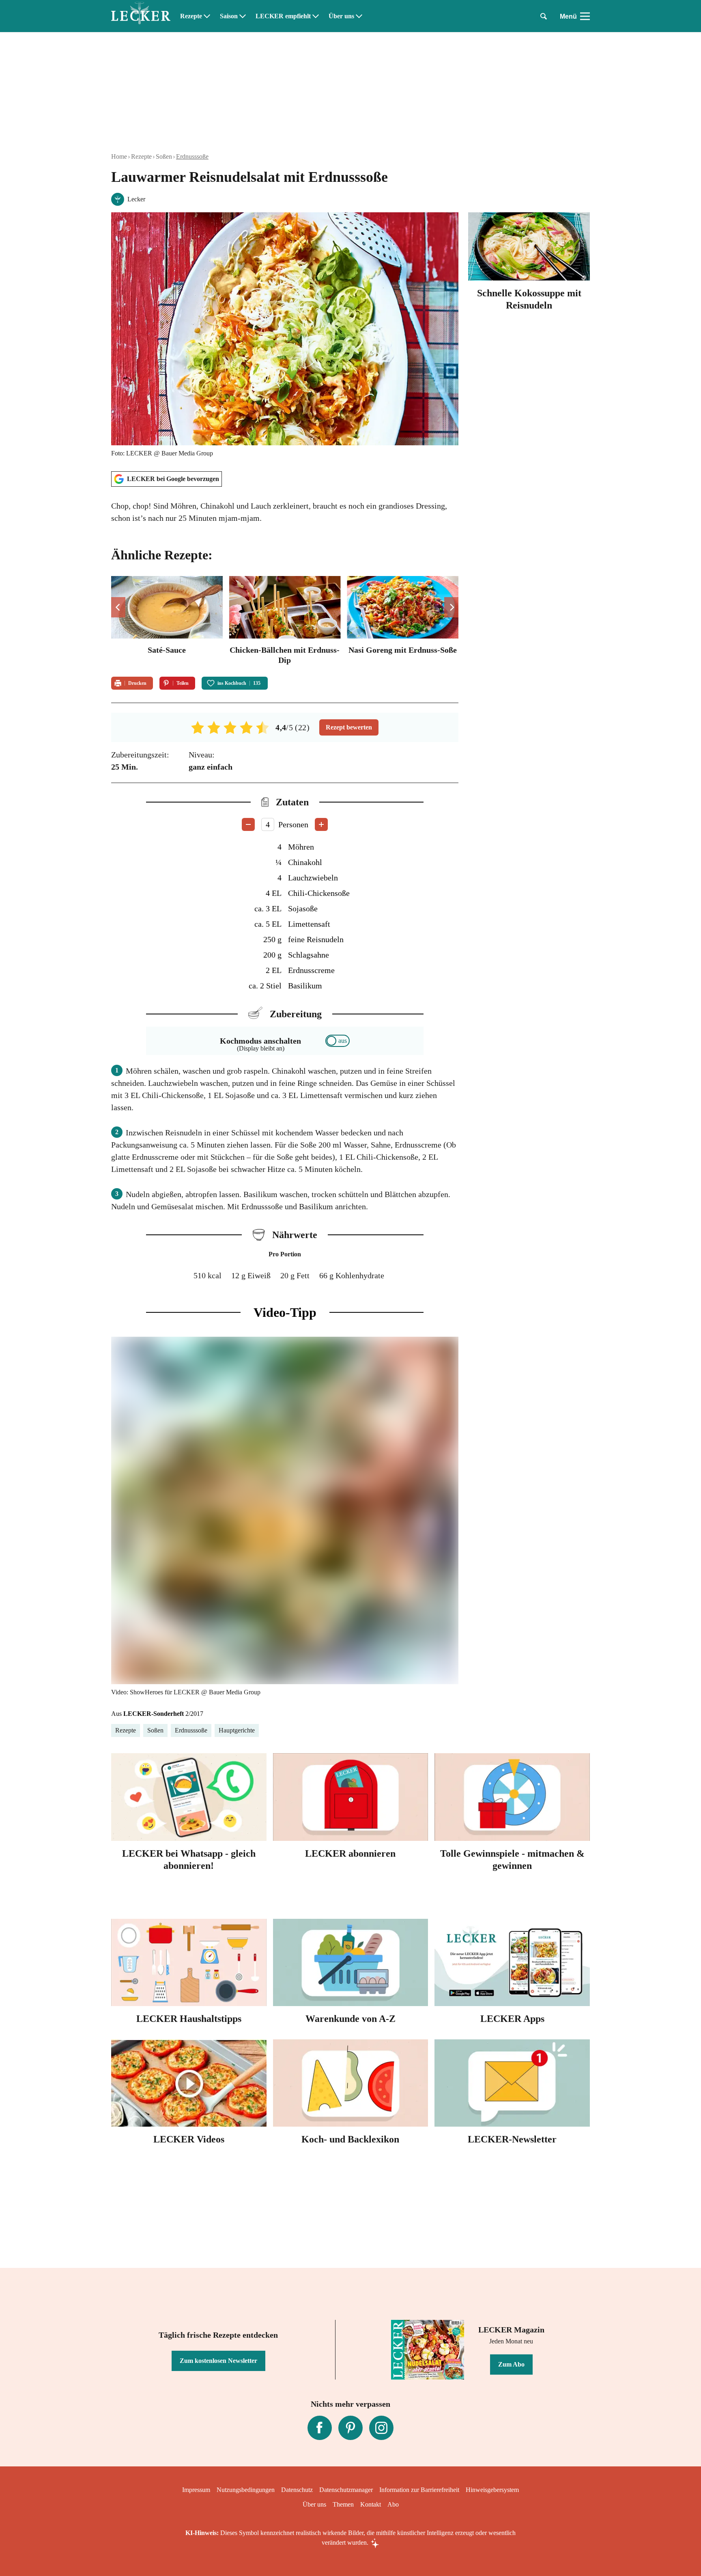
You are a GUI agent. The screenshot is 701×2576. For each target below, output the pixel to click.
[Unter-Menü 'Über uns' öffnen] (359, 16)
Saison (229, 16)
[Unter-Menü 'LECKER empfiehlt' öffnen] (316, 16)
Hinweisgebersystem (492, 2490)
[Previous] (118, 607)
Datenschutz (297, 2490)
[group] (285, 621)
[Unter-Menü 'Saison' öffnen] (243, 16)
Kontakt (371, 2504)
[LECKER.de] (141, 16)
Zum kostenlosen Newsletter (218, 2361)
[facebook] (320, 2428)
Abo (393, 2504)
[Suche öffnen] (544, 16)
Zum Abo (511, 2364)
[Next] (451, 607)
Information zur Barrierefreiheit (419, 2490)
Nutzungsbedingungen (246, 2490)
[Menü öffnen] (585, 16)
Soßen (164, 156)
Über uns (341, 16)
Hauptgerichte (237, 1730)
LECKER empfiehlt (283, 16)
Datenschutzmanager (346, 2490)
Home (119, 156)
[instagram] (381, 2428)
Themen (343, 2504)
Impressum (196, 2490)
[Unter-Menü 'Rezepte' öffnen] (207, 16)
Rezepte (191, 16)
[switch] (338, 1041)
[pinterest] (350, 2428)
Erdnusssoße (192, 156)
